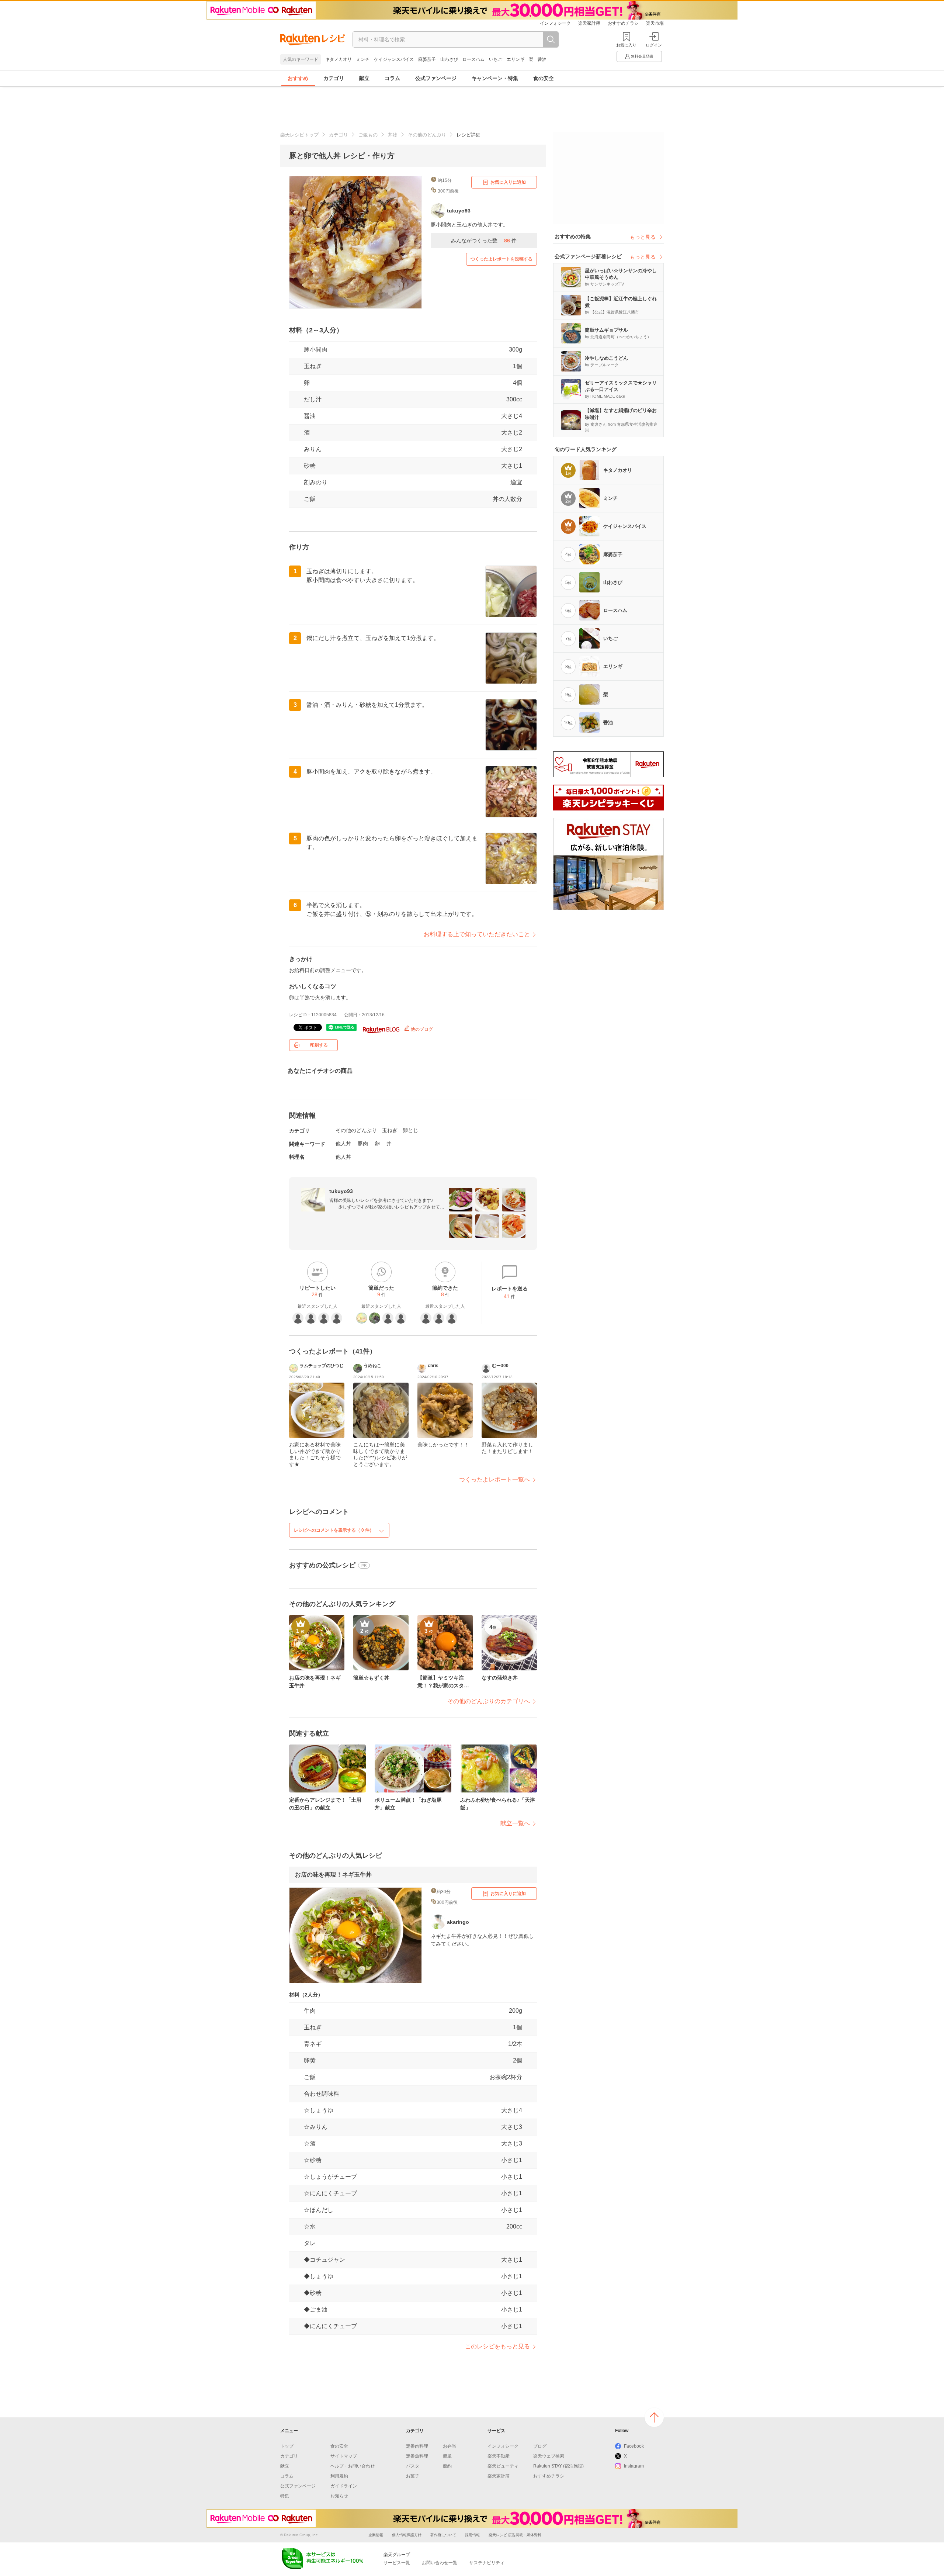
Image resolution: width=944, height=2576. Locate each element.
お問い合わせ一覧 (440, 2563)
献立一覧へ (515, 1823)
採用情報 (472, 2535)
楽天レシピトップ (299, 135)
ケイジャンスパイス (394, 59)
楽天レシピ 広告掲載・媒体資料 (515, 2535)
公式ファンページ (436, 78)
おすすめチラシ (623, 23)
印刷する (319, 1045)
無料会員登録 (642, 56)
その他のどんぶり (427, 135)
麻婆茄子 (427, 59)
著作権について (443, 2535)
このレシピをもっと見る (497, 2346)
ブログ (540, 2446)
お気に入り (626, 45)
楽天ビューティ (503, 2466)
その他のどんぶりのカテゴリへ (489, 1701)
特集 (285, 2496)
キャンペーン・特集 (495, 78)
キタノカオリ (339, 59)
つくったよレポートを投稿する (502, 259)
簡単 (447, 2456)
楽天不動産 (499, 2456)
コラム (392, 78)
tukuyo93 (341, 1191)
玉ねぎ (313, 366)
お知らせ (339, 2496)
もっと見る (643, 237)
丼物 (393, 135)
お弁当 (450, 2446)
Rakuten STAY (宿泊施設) (558, 2466)
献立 (364, 78)
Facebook (634, 2446)
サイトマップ (344, 2456)
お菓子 (413, 2476)
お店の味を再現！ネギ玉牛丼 (333, 1875)
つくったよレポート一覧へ (494, 1479)
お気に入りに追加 (508, 182)
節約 (447, 2466)
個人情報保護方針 (407, 2535)
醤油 (542, 59)
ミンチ (363, 59)
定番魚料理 (417, 2456)
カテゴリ (334, 78)
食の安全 (544, 78)
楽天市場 (655, 23)
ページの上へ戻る (654, 2417)
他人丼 (343, 1144)
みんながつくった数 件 (484, 241)
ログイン (654, 45)
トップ (287, 2446)
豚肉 (363, 1144)
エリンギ (516, 59)
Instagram (634, 2466)
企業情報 (376, 2535)
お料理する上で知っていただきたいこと (477, 934)
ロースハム (473, 59)
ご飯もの (368, 135)
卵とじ (410, 1130)
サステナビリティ (487, 2563)
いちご (496, 59)
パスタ (413, 2466)
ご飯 (310, 499)
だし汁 (313, 399)
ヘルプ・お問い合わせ (353, 2466)
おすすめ (298, 78)
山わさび (449, 59)
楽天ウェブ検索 (549, 2456)
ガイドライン (344, 2486)
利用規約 (339, 2476)
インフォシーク (555, 23)
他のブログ (421, 1029)
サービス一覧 (397, 2563)
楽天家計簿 (589, 23)
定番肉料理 (417, 2446)
